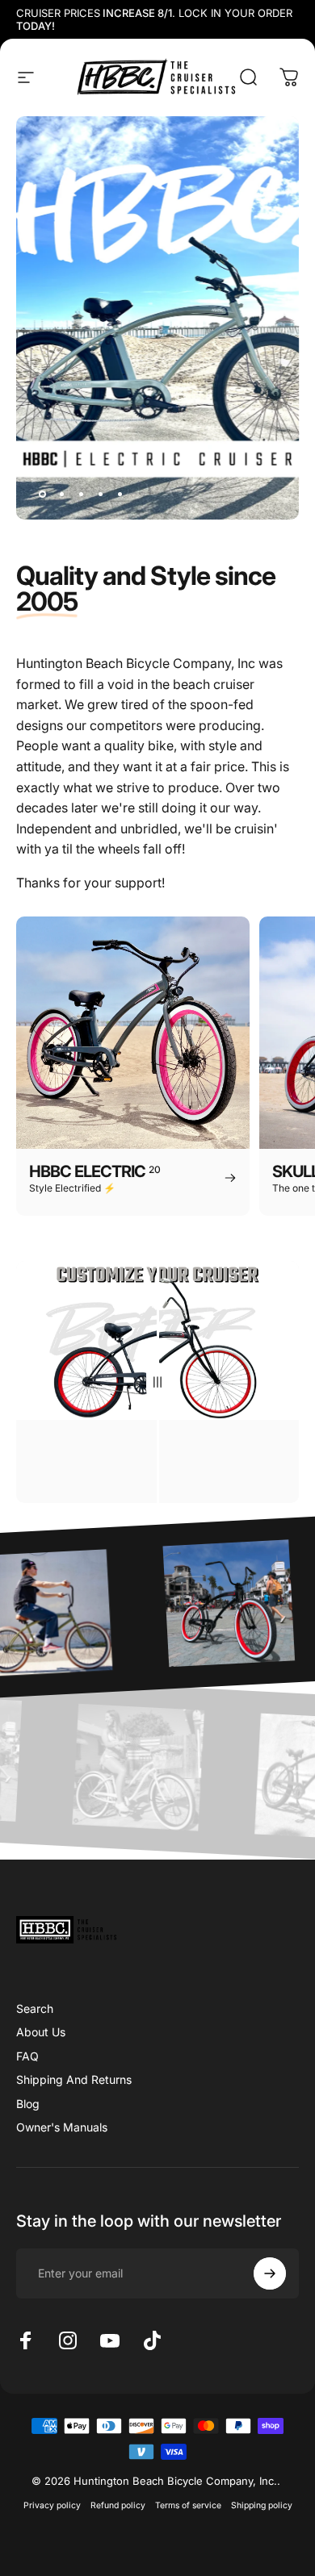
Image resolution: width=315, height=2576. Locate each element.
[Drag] (157, 1382)
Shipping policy (262, 2505)
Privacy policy (52, 2505)
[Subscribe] (270, 2273)
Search (35, 2008)
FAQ (27, 2056)
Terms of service (188, 2505)
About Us (41, 2032)
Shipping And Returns (74, 2079)
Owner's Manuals (62, 2127)
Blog (28, 2104)
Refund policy (118, 2505)
